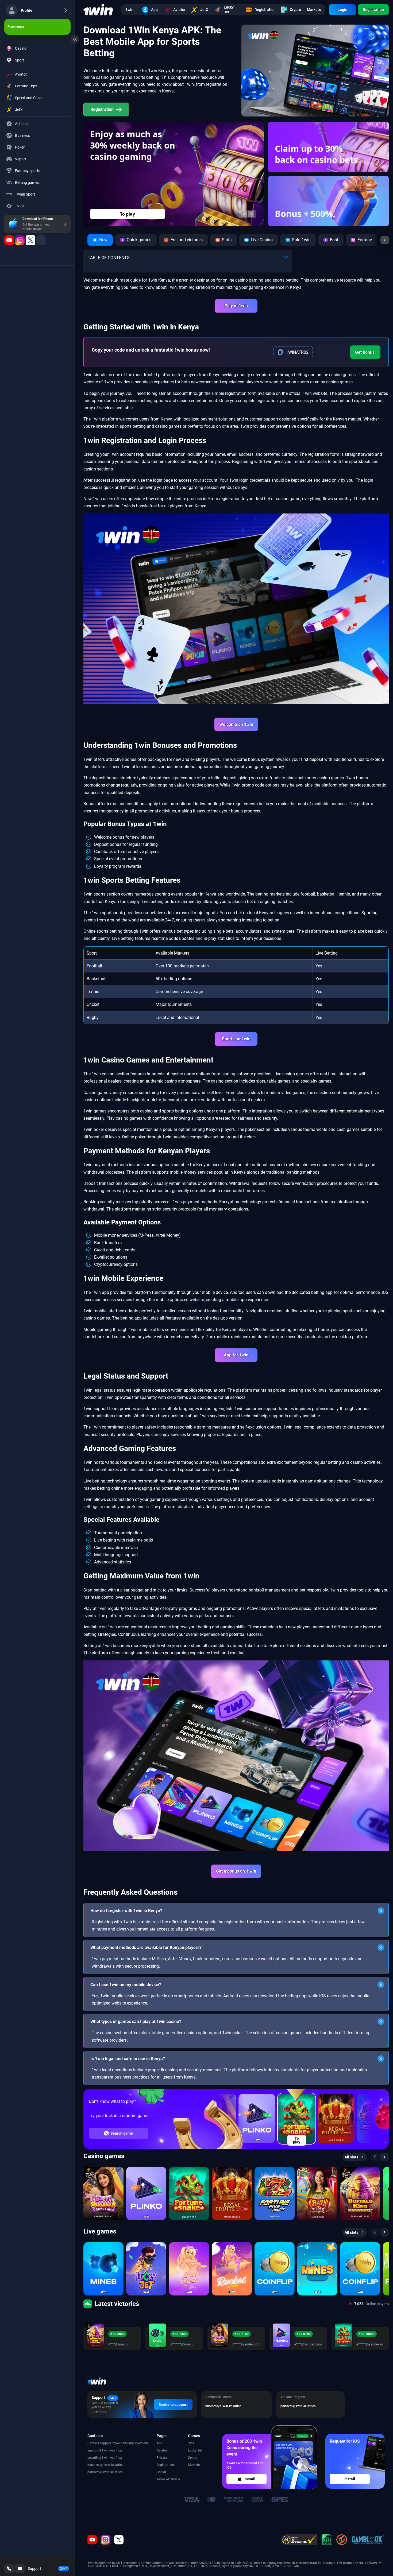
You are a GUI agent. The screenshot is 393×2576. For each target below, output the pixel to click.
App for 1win (236, 1355)
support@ (95, 2450)
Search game (122, 2133)
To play (297, 2140)
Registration (373, 10)
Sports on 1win (236, 1039)
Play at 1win (236, 306)
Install (250, 2479)
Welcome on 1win (236, 724)
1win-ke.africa (112, 2450)
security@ (95, 2458)
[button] (244, 214)
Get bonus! (365, 352)
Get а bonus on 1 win (236, 1871)
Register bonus (128, 214)
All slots (351, 2157)
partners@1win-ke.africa (105, 2472)
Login (342, 10)
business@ (95, 2465)
